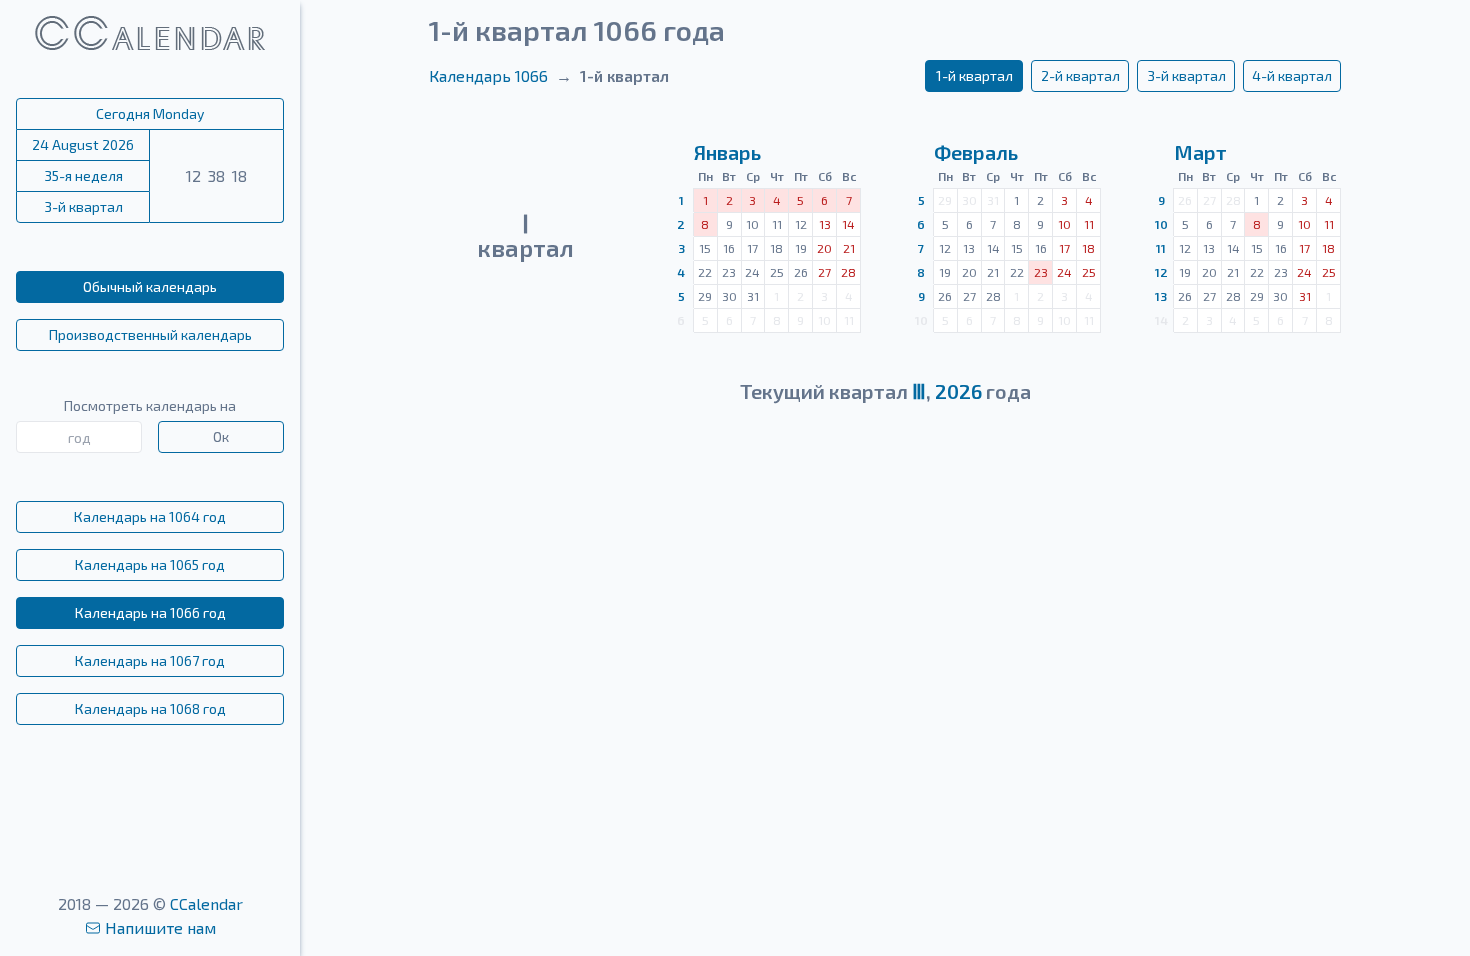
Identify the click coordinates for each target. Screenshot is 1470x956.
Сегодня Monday (150, 113)
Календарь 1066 (488, 75)
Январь (727, 152)
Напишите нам (160, 927)
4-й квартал (1292, 75)
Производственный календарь (150, 334)
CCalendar (206, 903)
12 (1161, 272)
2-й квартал (1080, 75)
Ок (221, 436)
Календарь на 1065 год (150, 564)
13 (1161, 296)
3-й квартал (83, 206)
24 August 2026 (83, 144)
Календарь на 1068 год (150, 708)
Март (1200, 152)
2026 (958, 391)
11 (1161, 248)
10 (1161, 224)
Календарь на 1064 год (150, 516)
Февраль (976, 152)
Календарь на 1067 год (150, 660)
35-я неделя (83, 175)
